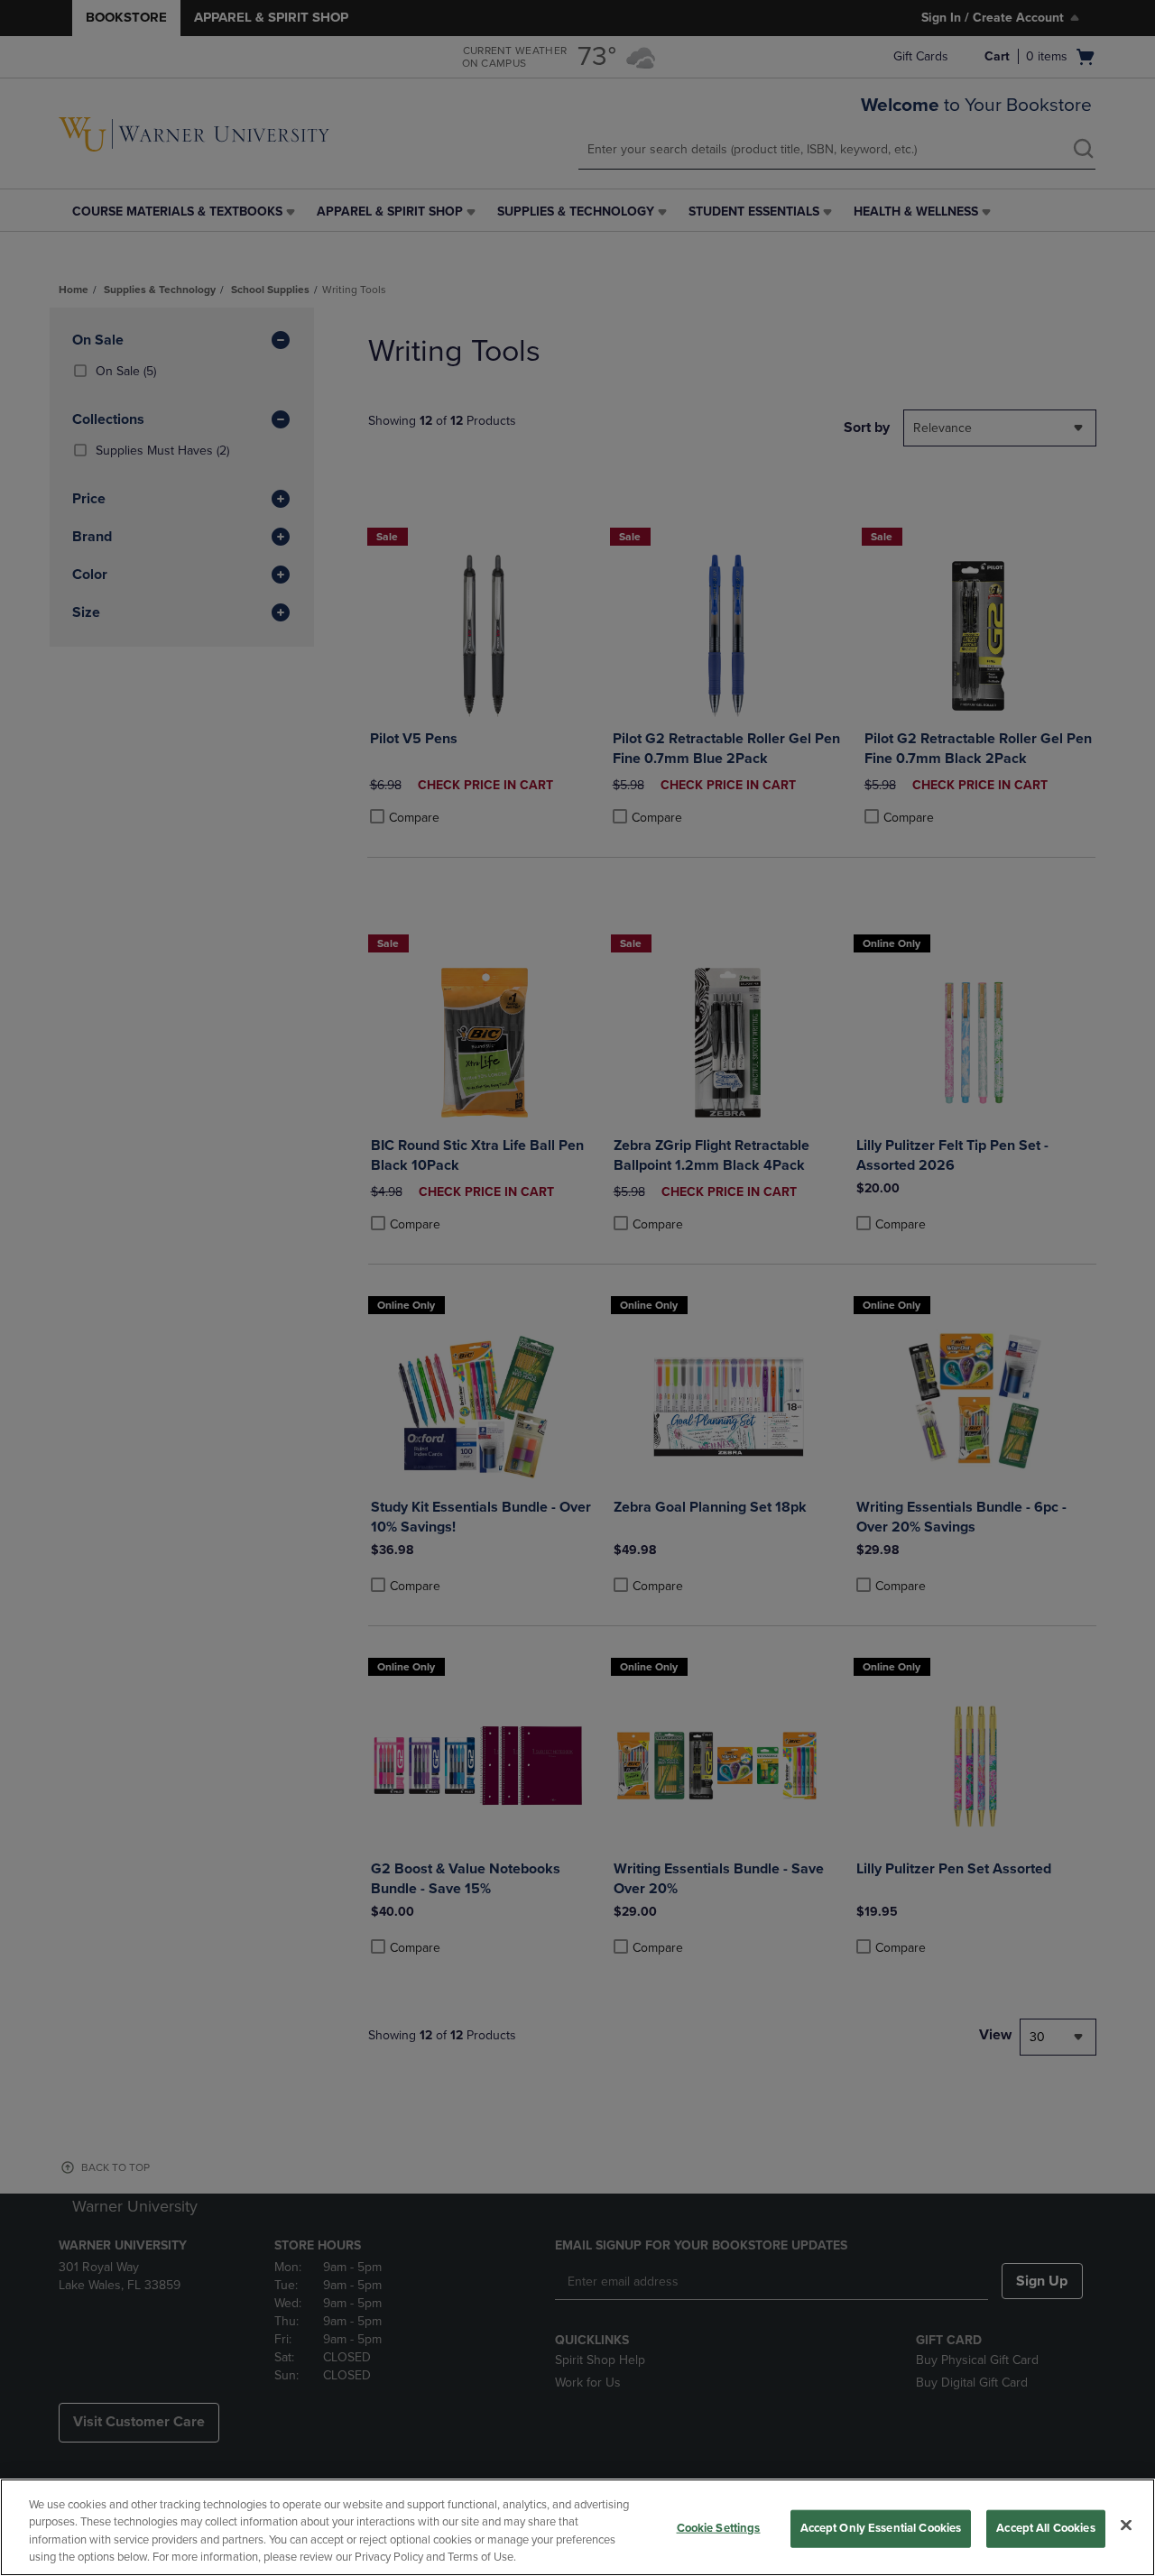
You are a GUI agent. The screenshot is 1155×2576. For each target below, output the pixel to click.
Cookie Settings (719, 2528)
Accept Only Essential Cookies (881, 2528)
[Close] (1126, 2525)
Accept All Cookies (1045, 2528)
